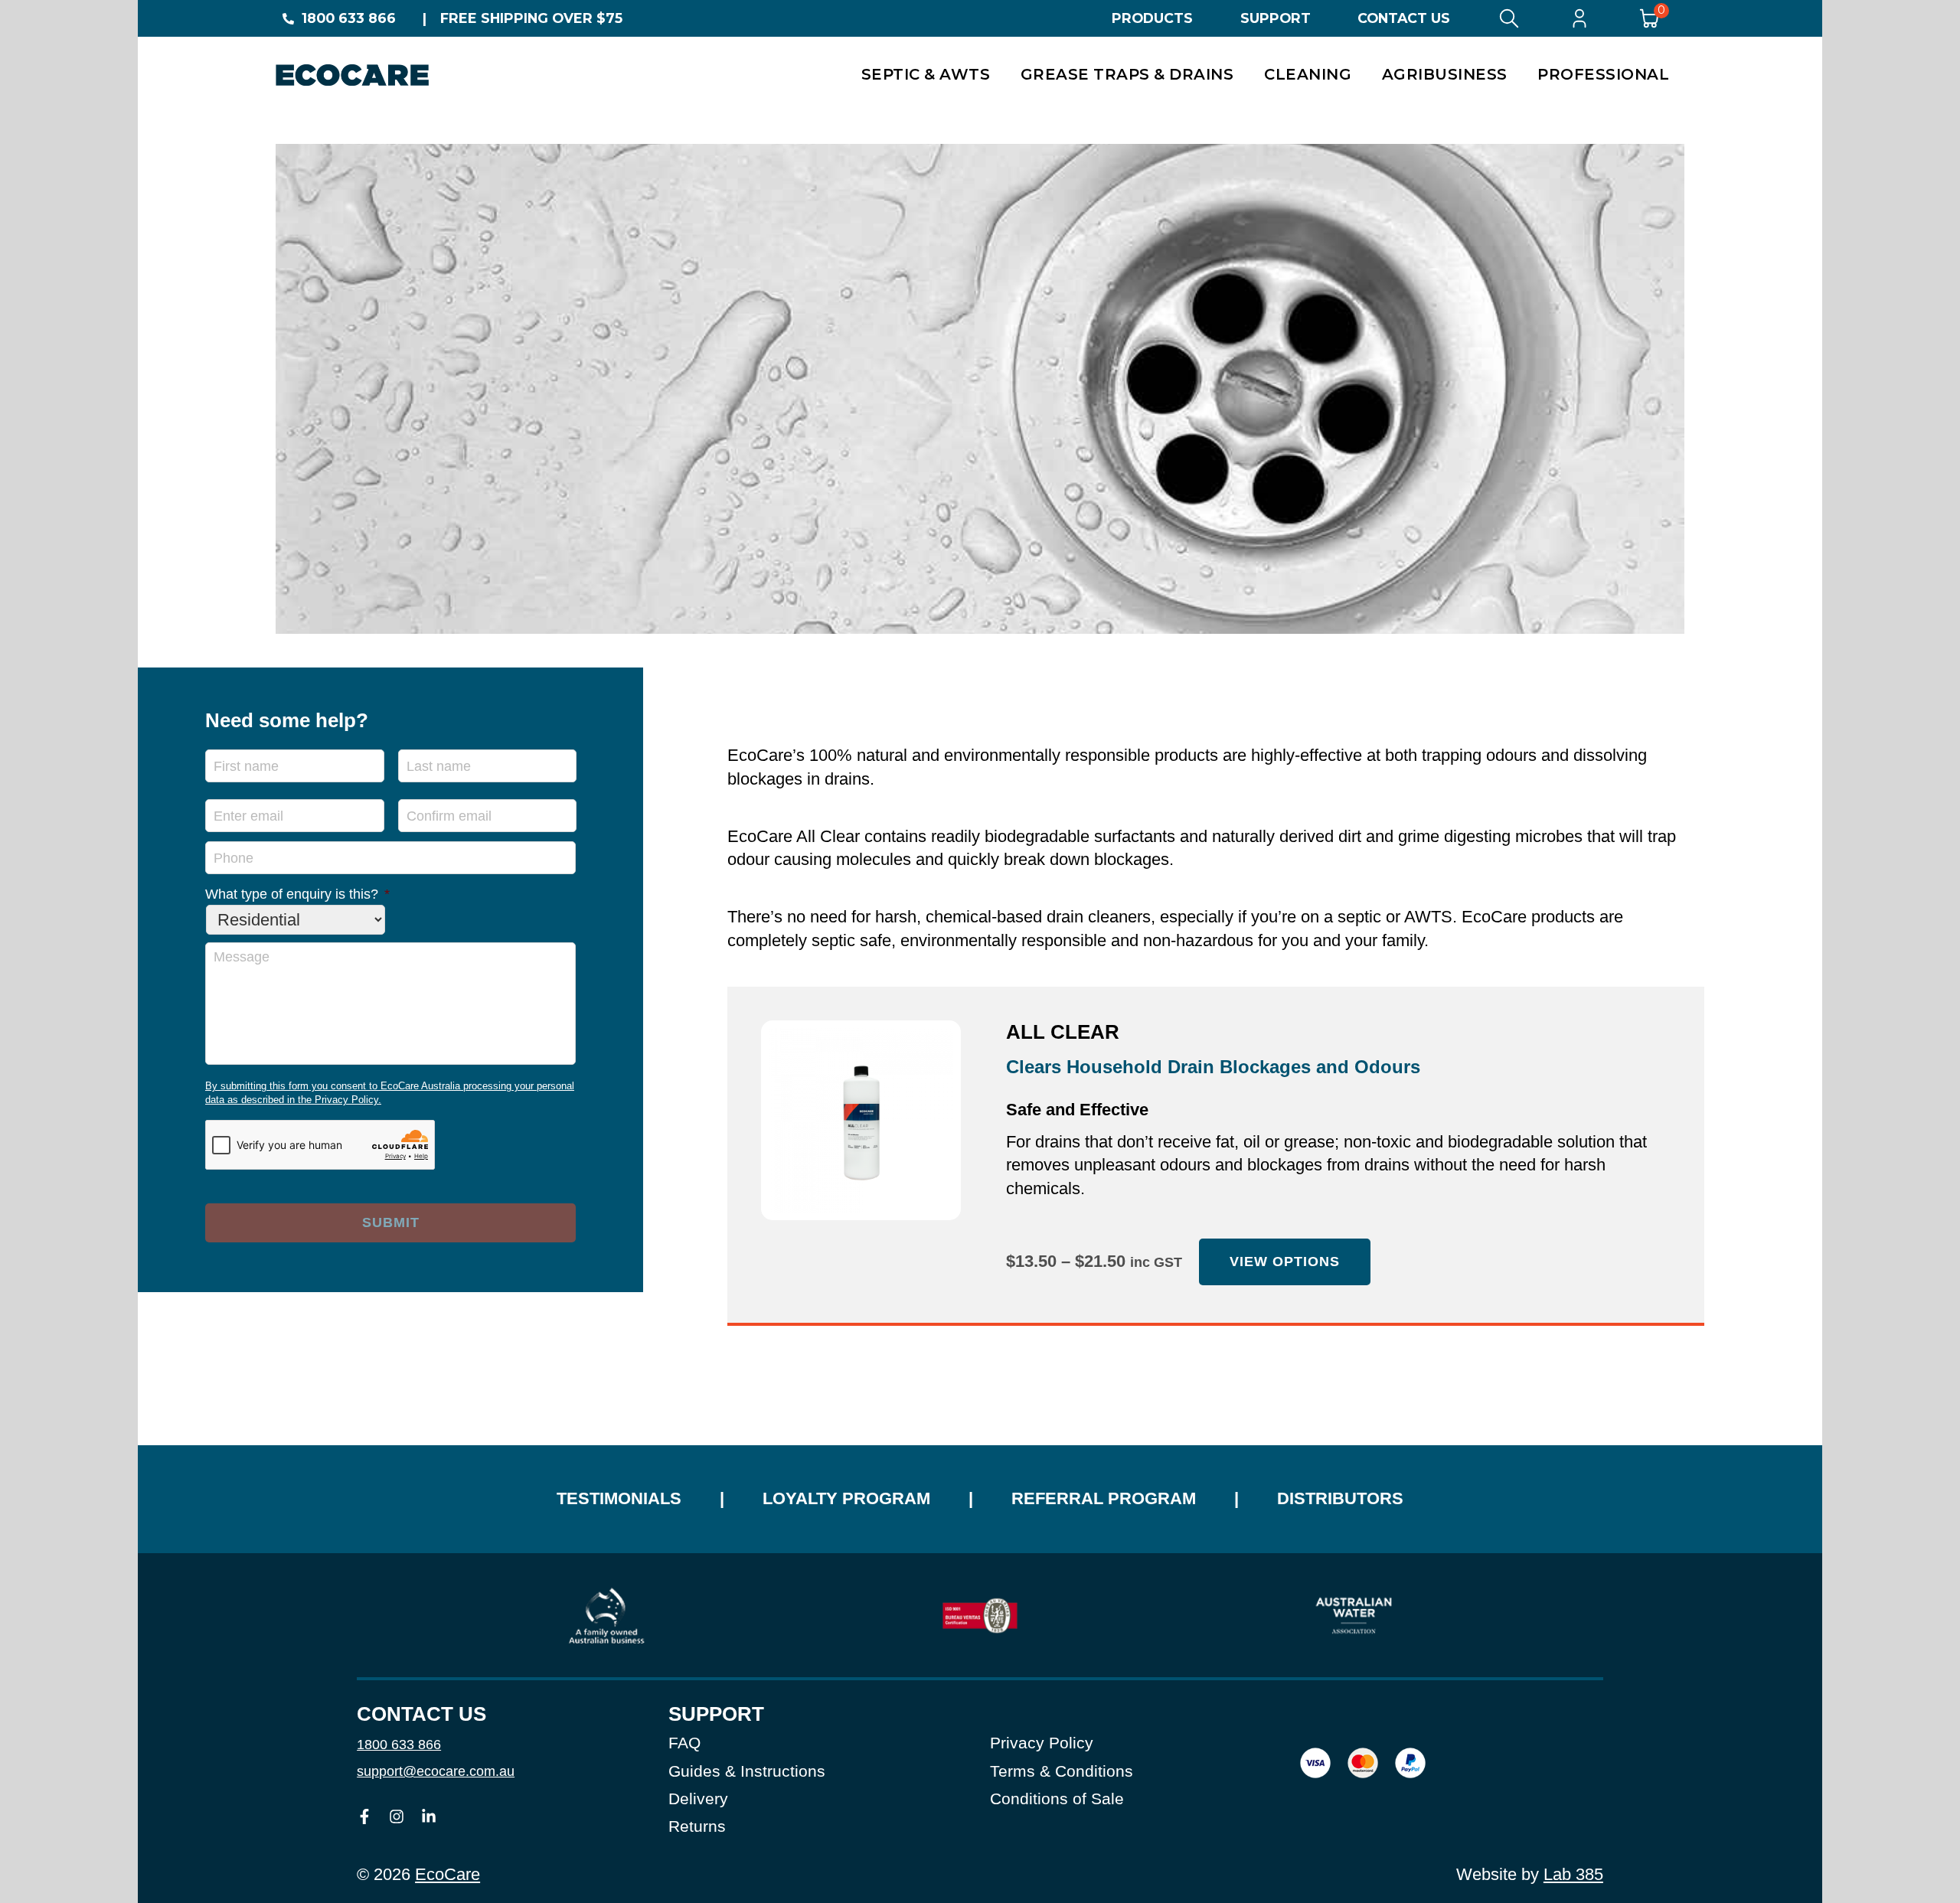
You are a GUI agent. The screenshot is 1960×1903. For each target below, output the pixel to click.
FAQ (684, 1743)
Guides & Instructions (747, 1771)
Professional (1603, 74)
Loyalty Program (846, 1498)
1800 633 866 (349, 18)
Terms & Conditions (1062, 1771)
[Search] (1509, 18)
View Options (1285, 1262)
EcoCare (448, 1874)
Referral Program (1104, 1498)
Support (1276, 18)
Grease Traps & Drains (1127, 74)
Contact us (421, 1714)
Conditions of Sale (1057, 1799)
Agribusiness (1445, 74)
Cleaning (1308, 74)
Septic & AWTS (926, 74)
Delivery (698, 1799)
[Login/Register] (1579, 18)
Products (1152, 18)
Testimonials (619, 1498)
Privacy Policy (1042, 1743)
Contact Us (1404, 18)
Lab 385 (1573, 1874)
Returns (697, 1826)
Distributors (1340, 1498)
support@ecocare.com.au (436, 1771)
